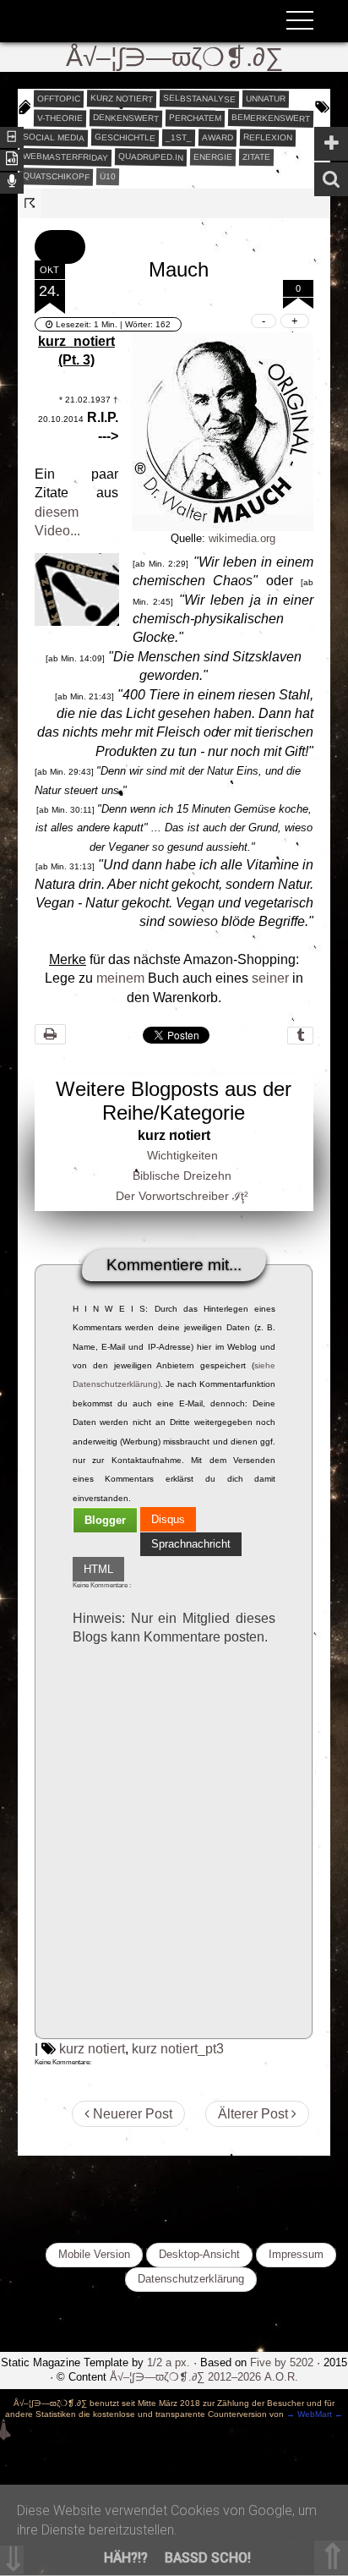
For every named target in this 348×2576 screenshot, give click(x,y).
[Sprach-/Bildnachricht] (12, 181)
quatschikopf (56, 176)
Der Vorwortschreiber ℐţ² (182, 1196)
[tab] (105, 1520)
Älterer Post (255, 2114)
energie (213, 156)
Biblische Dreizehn (182, 1176)
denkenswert (126, 118)
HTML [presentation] (98, 1569)
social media (54, 137)
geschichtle (125, 137)
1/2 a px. (169, 2362)
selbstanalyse (199, 98)
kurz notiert (122, 98)
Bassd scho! (208, 2558)
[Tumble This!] (300, 1036)
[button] (60, 247)
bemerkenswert (271, 118)
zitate (256, 156)
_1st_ (179, 137)
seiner (270, 978)
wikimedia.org (242, 538)
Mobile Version (94, 2254)
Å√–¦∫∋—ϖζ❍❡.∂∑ (174, 57)
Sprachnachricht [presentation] (191, 1544)
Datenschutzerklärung (191, 2279)
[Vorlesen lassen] (12, 159)
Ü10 (108, 175)
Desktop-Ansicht (199, 2254)
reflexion (268, 137)
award (217, 137)
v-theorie (60, 118)
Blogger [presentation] (105, 1520)
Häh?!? (126, 2558)
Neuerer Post (131, 2114)
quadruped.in (151, 156)
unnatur (266, 98)
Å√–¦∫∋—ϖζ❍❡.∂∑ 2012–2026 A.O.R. (204, 2377)
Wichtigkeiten (182, 1155)
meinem (120, 978)
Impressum (296, 2254)
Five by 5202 (282, 2362)
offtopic (59, 98)
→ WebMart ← (313, 2414)
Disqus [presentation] (168, 1519)
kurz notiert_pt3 (178, 2049)
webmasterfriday (65, 157)
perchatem (195, 118)
